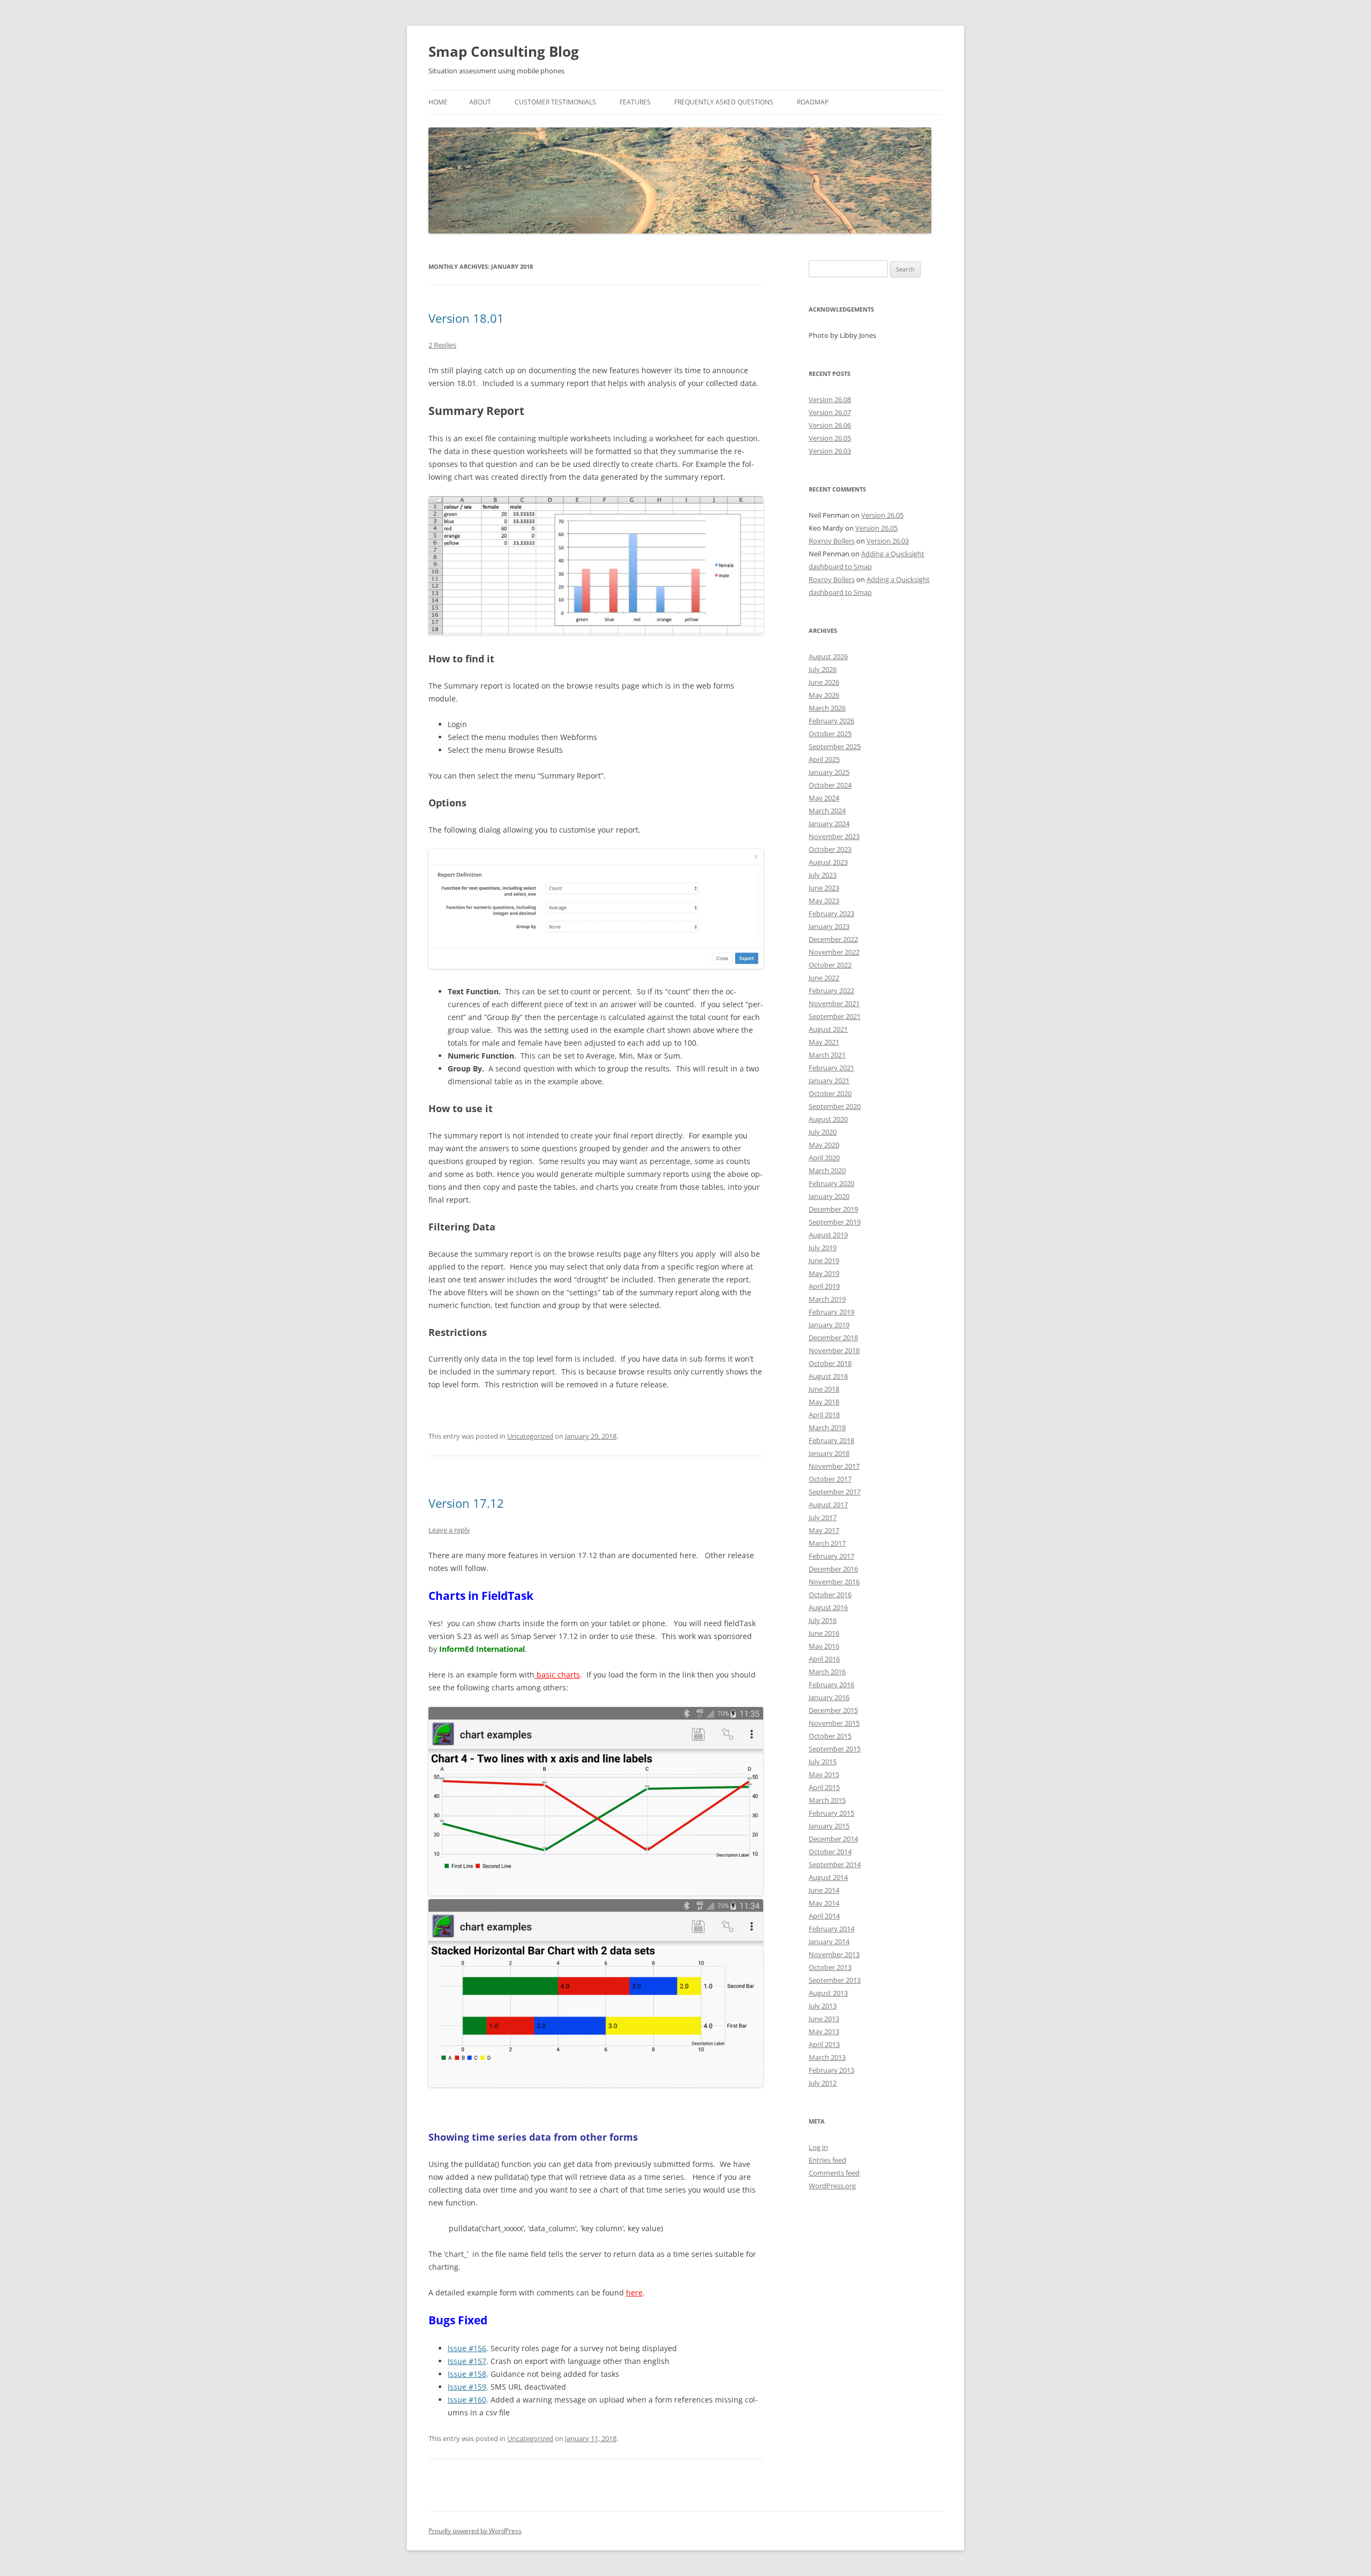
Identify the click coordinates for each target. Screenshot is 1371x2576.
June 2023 (824, 888)
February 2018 (831, 1440)
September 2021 (835, 1016)
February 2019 (831, 1312)
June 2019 (824, 1260)
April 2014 (824, 1916)
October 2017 (830, 1479)
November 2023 (834, 836)
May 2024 (824, 798)
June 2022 (824, 978)
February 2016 (831, 1684)
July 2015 (823, 1762)
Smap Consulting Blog (504, 51)
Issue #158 (467, 2374)
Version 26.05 (830, 438)
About (480, 102)
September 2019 (835, 1222)
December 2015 (833, 1710)
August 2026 (828, 656)
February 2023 (831, 913)
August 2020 (828, 1119)
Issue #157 (467, 2361)
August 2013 (828, 1993)
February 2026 (831, 721)
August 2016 (828, 1607)
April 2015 (824, 1787)
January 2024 (829, 824)
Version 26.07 (830, 412)
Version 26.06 (830, 425)
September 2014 (835, 1864)
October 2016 (830, 1595)
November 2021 (834, 1003)
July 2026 (823, 669)
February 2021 (831, 1068)
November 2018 (834, 1350)
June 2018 (824, 1389)
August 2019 (828, 1235)
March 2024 (827, 811)
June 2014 (824, 1890)
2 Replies (442, 345)
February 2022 (831, 991)
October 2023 (830, 849)
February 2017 (831, 1556)
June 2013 (824, 2019)
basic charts (557, 1675)
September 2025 (835, 746)
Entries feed (827, 2160)
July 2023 (823, 875)
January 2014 (829, 1942)
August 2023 (828, 862)
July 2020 (823, 1132)
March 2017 (827, 1543)
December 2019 (833, 1209)
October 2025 (830, 734)
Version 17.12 (466, 1503)
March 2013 (827, 2057)
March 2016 (827, 1672)
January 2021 (829, 1081)
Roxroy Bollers (832, 541)
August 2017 (828, 1505)
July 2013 (823, 2006)
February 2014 (831, 1929)
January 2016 (829, 1697)
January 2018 (829, 1453)
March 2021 (827, 1055)
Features (635, 102)
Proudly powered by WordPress (475, 2531)
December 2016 (833, 1569)
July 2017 (823, 1517)
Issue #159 (467, 2387)
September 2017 (835, 1492)
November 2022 (834, 952)
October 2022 (830, 965)
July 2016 (823, 1620)
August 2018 (828, 1376)
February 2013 (831, 2070)
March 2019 (827, 1299)
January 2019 (829, 1325)
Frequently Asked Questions (724, 102)
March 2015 (827, 1800)
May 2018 (824, 1402)
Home (438, 102)
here (634, 2292)
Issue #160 (467, 2400)
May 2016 (824, 1646)
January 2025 (829, 772)
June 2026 (824, 682)
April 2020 (824, 1158)
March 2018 (827, 1427)
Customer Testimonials (555, 102)
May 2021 (824, 1042)
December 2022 (833, 939)
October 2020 (830, 1093)
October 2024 (830, 785)
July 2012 (823, 2083)
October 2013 (830, 1967)
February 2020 (831, 1183)
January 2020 (829, 1196)
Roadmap (813, 102)
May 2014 (824, 1903)
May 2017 (824, 1530)
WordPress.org (832, 2186)
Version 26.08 (830, 399)
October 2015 (830, 1736)
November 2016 (834, 1582)
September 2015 (835, 1749)
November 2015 (834, 1723)
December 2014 (833, 1839)
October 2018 (830, 1363)
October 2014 (830, 1852)
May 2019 (824, 1273)
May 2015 (824, 1774)
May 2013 (824, 2031)
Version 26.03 (830, 451)
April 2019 (824, 1286)
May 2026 (824, 695)
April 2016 (824, 1659)
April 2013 (824, 2044)
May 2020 (824, 1145)
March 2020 (827, 1170)
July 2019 (823, 1248)
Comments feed (834, 2173)
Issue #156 (467, 2348)
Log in (818, 2147)
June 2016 (824, 1633)
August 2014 (828, 1877)
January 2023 (829, 926)
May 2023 (824, 901)
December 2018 (833, 1338)
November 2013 (834, 1954)
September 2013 (835, 1980)
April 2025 (824, 759)
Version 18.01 (466, 318)
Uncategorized (530, 1436)
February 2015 (831, 1813)
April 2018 (824, 1415)
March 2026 (827, 708)
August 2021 (828, 1029)
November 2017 (834, 1466)
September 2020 (835, 1106)
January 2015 (829, 1826)
